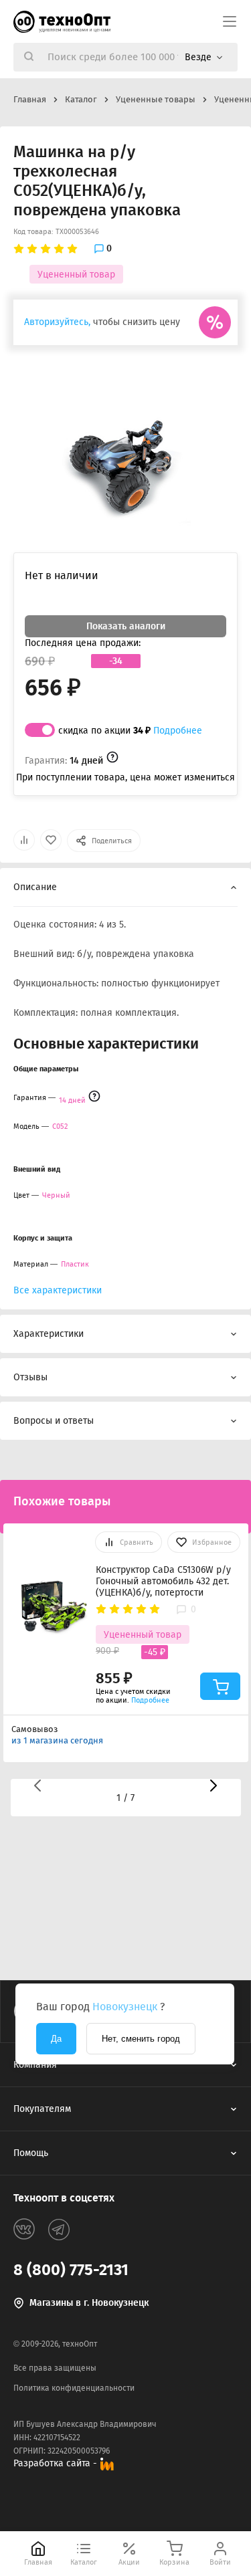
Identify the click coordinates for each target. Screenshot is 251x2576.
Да (56, 2039)
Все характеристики (58, 1290)
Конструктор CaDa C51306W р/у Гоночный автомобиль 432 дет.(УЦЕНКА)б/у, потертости (163, 1581)
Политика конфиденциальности (74, 2388)
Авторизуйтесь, (57, 322)
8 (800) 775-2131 (71, 2270)
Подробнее (178, 731)
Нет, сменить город (141, 2039)
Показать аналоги (126, 626)
